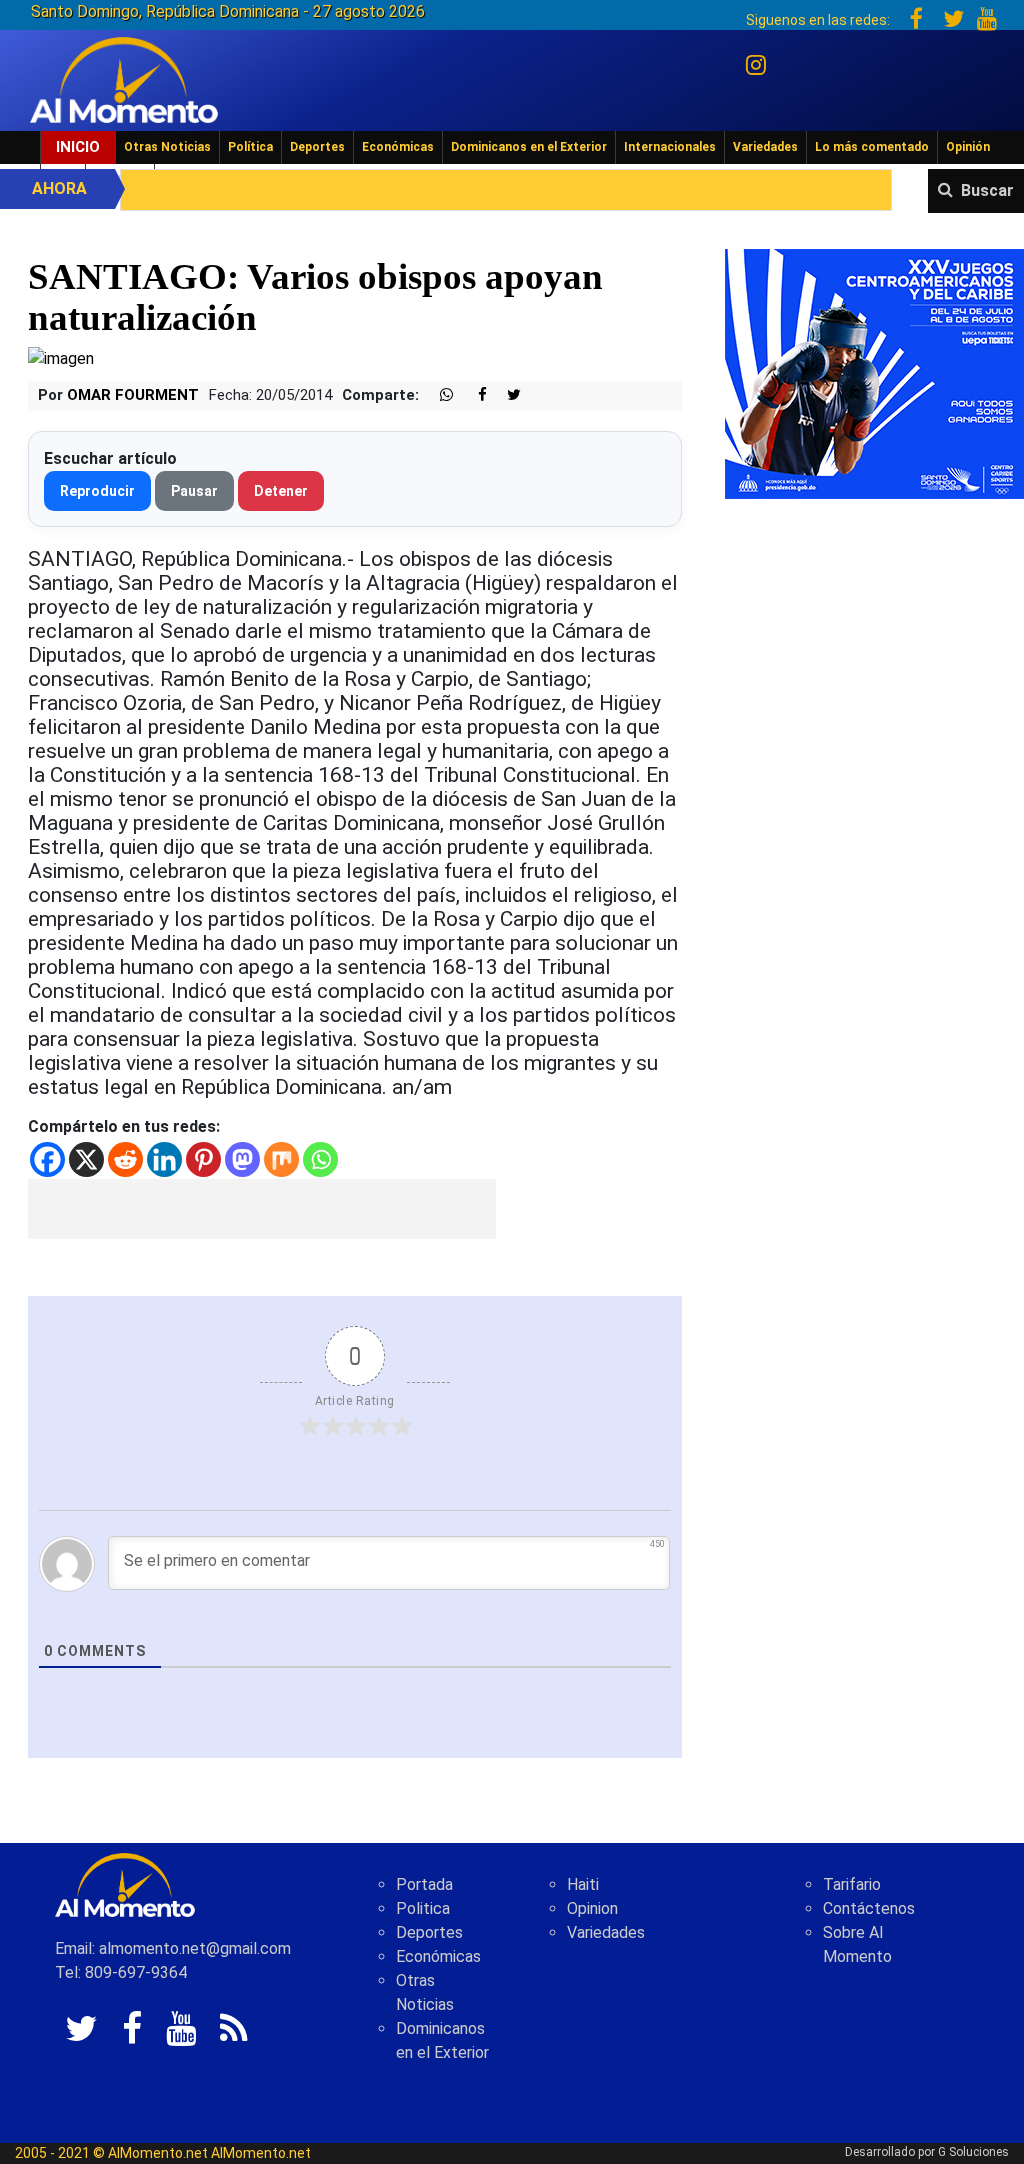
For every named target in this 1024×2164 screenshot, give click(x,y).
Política (250, 147)
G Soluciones (973, 2152)
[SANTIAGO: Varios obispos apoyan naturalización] (61, 357)
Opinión (968, 147)
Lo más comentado (872, 147)
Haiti (583, 1884)
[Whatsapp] (320, 1159)
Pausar (194, 491)
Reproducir (97, 491)
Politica (423, 1908)
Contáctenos (869, 1908)
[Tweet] (506, 395)
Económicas (398, 147)
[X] (86, 1159)
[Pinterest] (203, 1159)
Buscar (987, 190)
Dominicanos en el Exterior (529, 147)
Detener (281, 491)
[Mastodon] (242, 1159)
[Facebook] (47, 1159)
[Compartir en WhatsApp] (438, 395)
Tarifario (852, 1884)
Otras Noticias (167, 147)
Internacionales (670, 147)
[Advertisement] (262, 1209)
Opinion (592, 1908)
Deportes (317, 147)
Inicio (78, 147)
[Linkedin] (164, 1159)
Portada (424, 1884)
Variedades (765, 147)
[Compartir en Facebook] (472, 395)
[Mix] (281, 1159)
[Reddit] (125, 1159)
